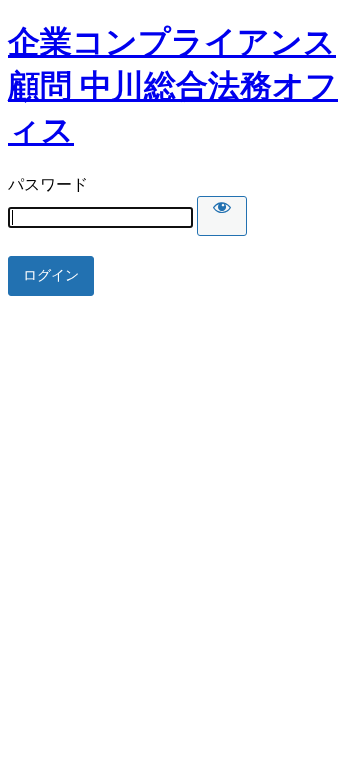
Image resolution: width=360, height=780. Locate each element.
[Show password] (222, 216)
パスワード (48, 184)
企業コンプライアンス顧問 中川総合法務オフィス (173, 86)
